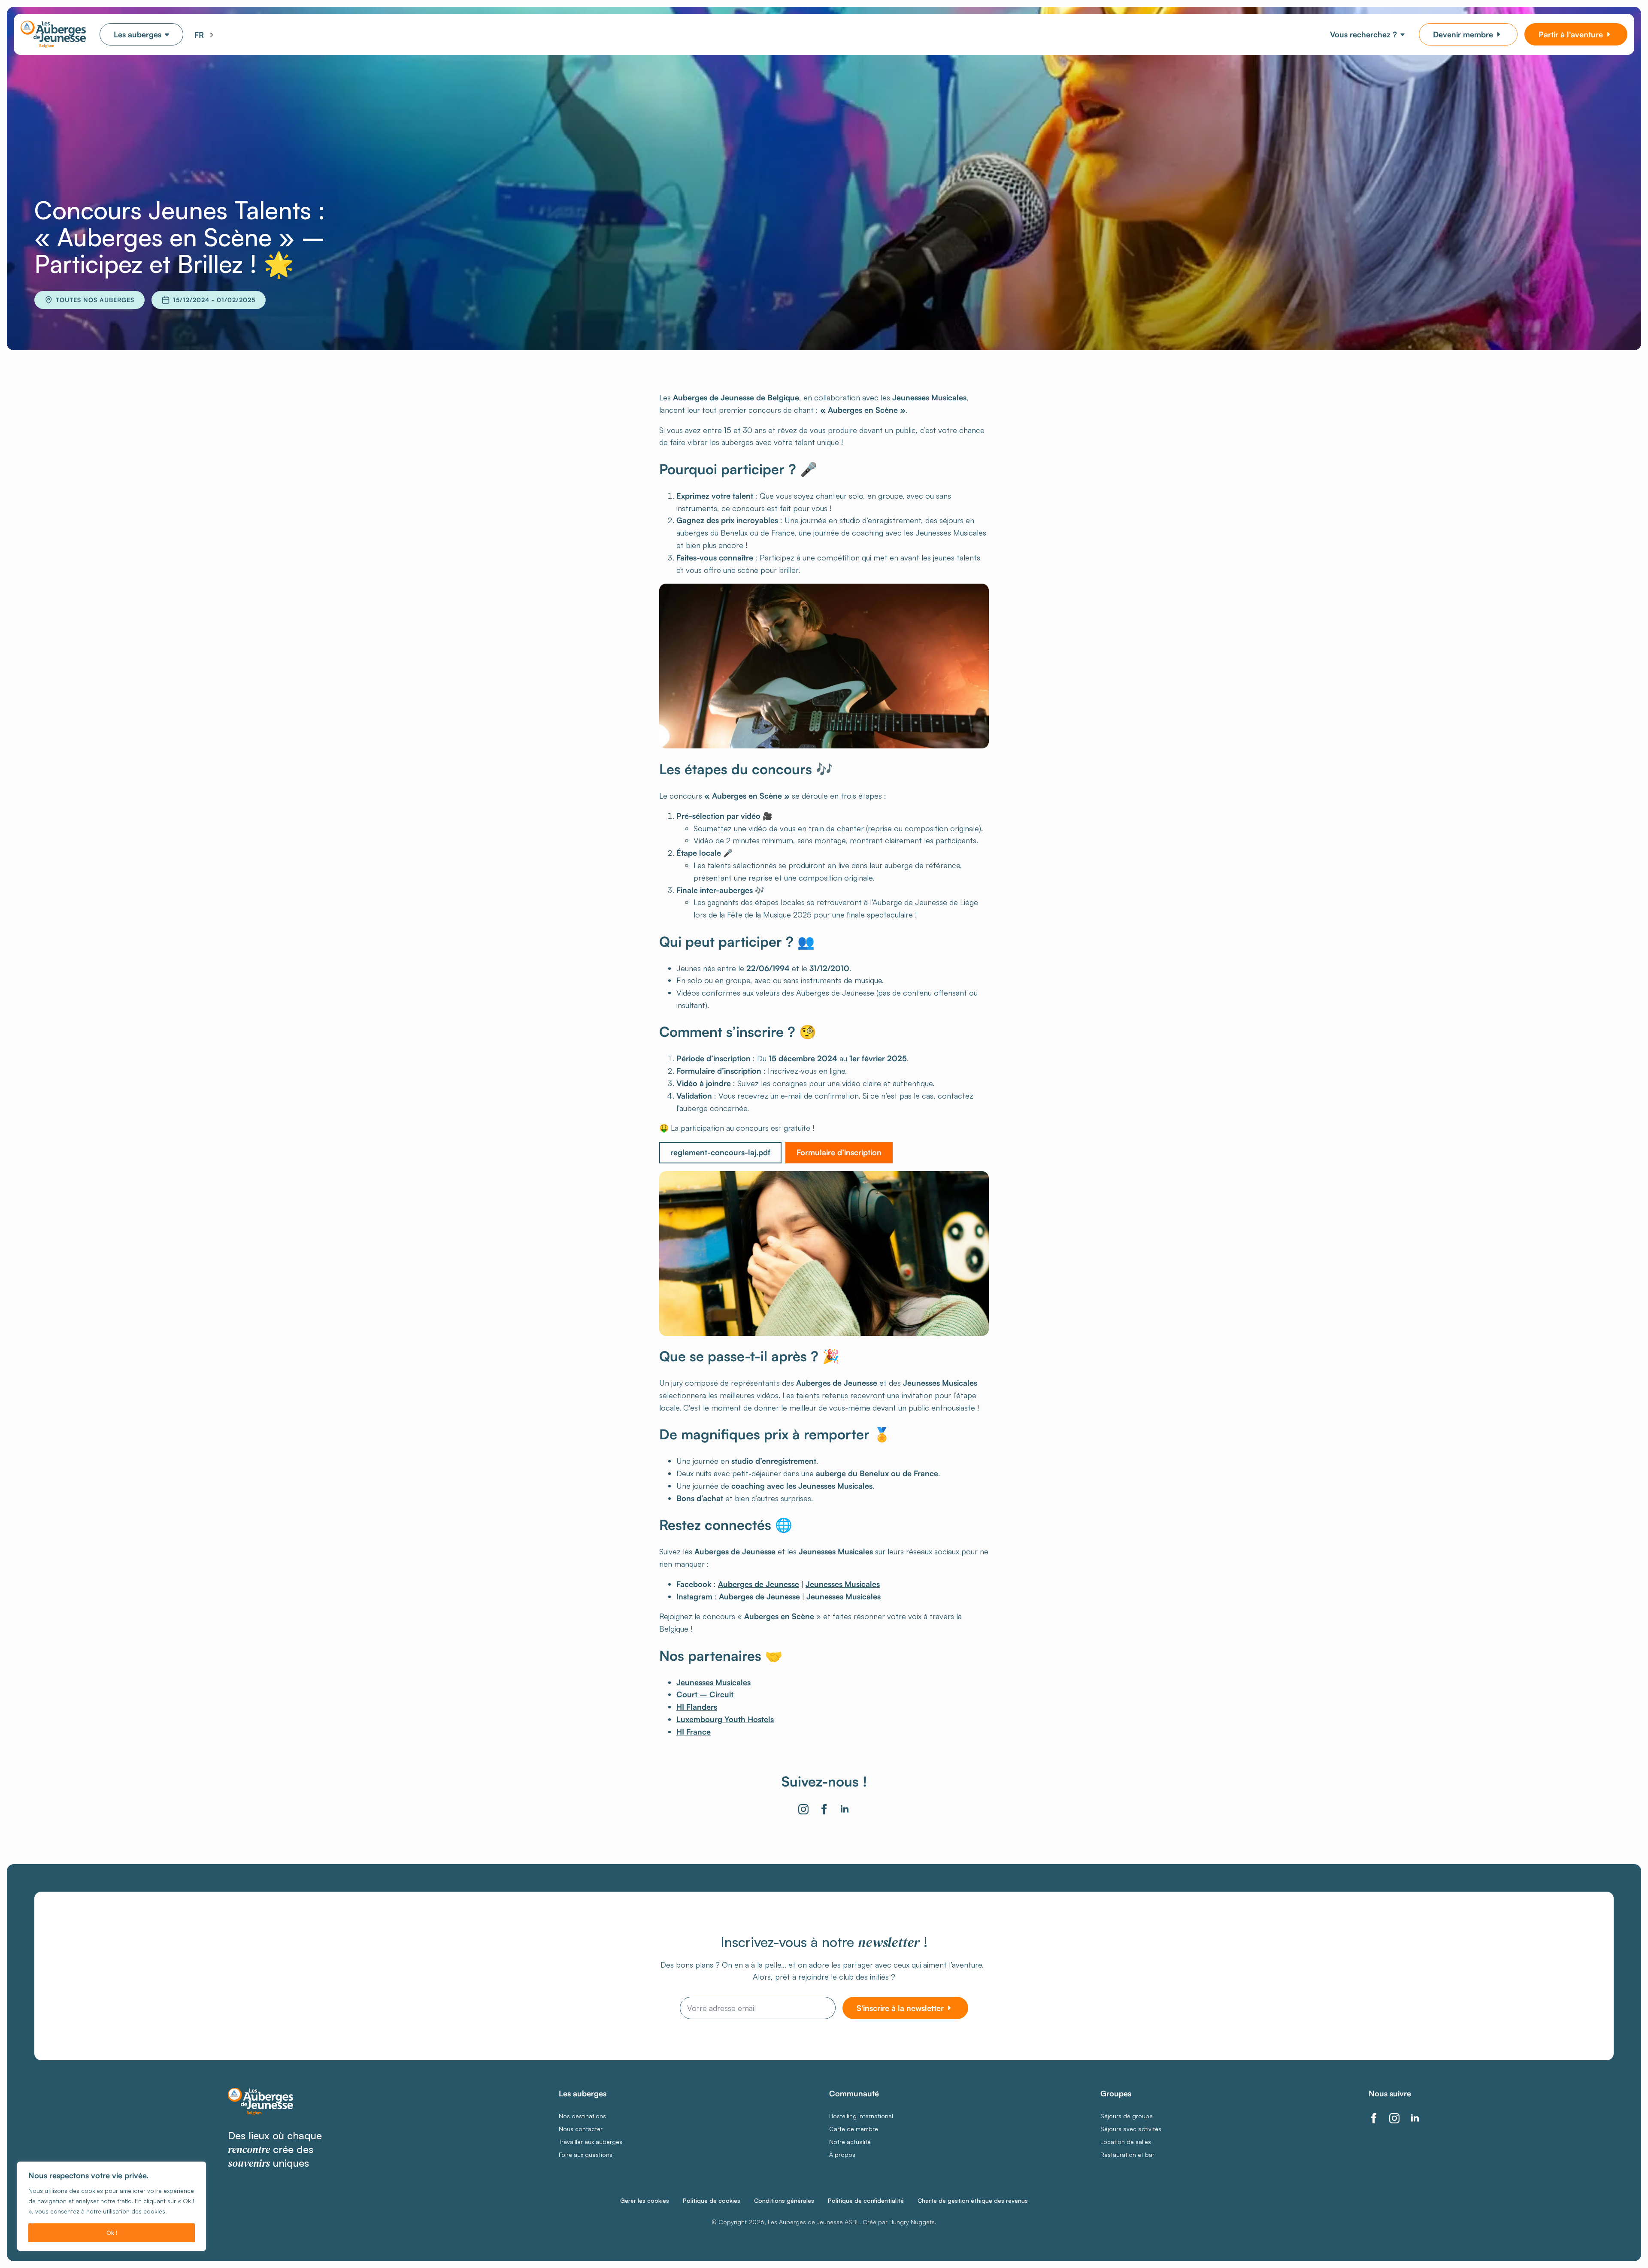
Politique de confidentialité (866, 2201)
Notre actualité (850, 2142)
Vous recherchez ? (1363, 34)
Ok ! (112, 2233)
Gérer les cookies (645, 2201)
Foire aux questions (586, 2155)
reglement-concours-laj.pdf (720, 1152)
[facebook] (1374, 2118)
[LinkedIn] (845, 1809)
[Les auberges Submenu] (172, 34)
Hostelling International (861, 2116)
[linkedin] (1415, 2118)
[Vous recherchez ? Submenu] (1404, 34)
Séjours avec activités (1131, 2129)
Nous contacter (581, 2129)
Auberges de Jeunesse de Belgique (736, 397)
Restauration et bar (1127, 2155)
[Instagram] (803, 1809)
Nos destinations (582, 2116)
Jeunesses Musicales (929, 397)
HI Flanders (697, 1707)
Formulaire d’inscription (839, 1152)
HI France (694, 1732)
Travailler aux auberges (591, 2142)
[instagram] (1394, 2118)
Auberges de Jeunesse (759, 1584)
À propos (842, 2155)
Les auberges (138, 34)
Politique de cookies (712, 2201)
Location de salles (1126, 2142)
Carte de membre (854, 2129)
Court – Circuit (705, 1694)
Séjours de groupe (1127, 2116)
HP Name (45, 1899)
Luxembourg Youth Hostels (725, 1719)
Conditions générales (784, 2201)
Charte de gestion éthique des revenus (973, 2201)
